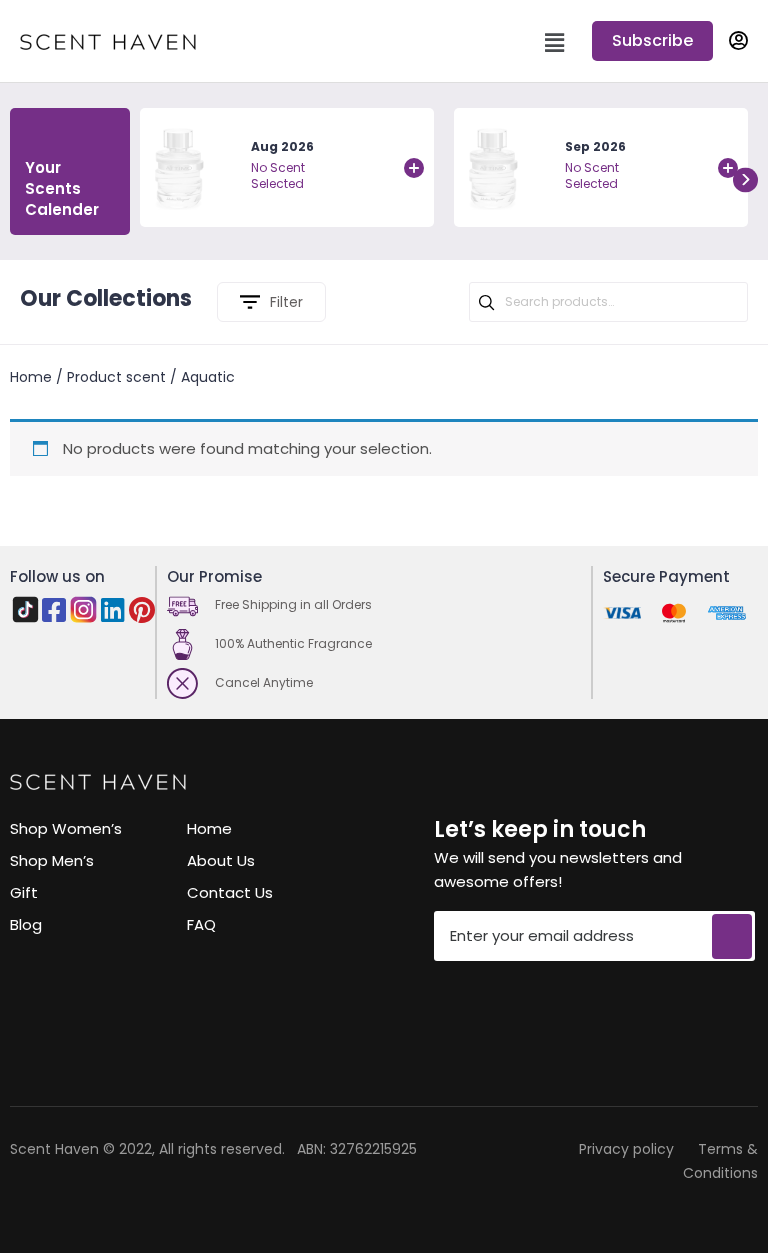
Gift (24, 892)
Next (745, 179)
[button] (652, 41)
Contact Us (230, 892)
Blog (26, 924)
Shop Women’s (66, 828)
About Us (221, 860)
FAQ (201, 924)
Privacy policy (626, 1149)
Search (487, 303)
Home (31, 377)
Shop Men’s (52, 860)
